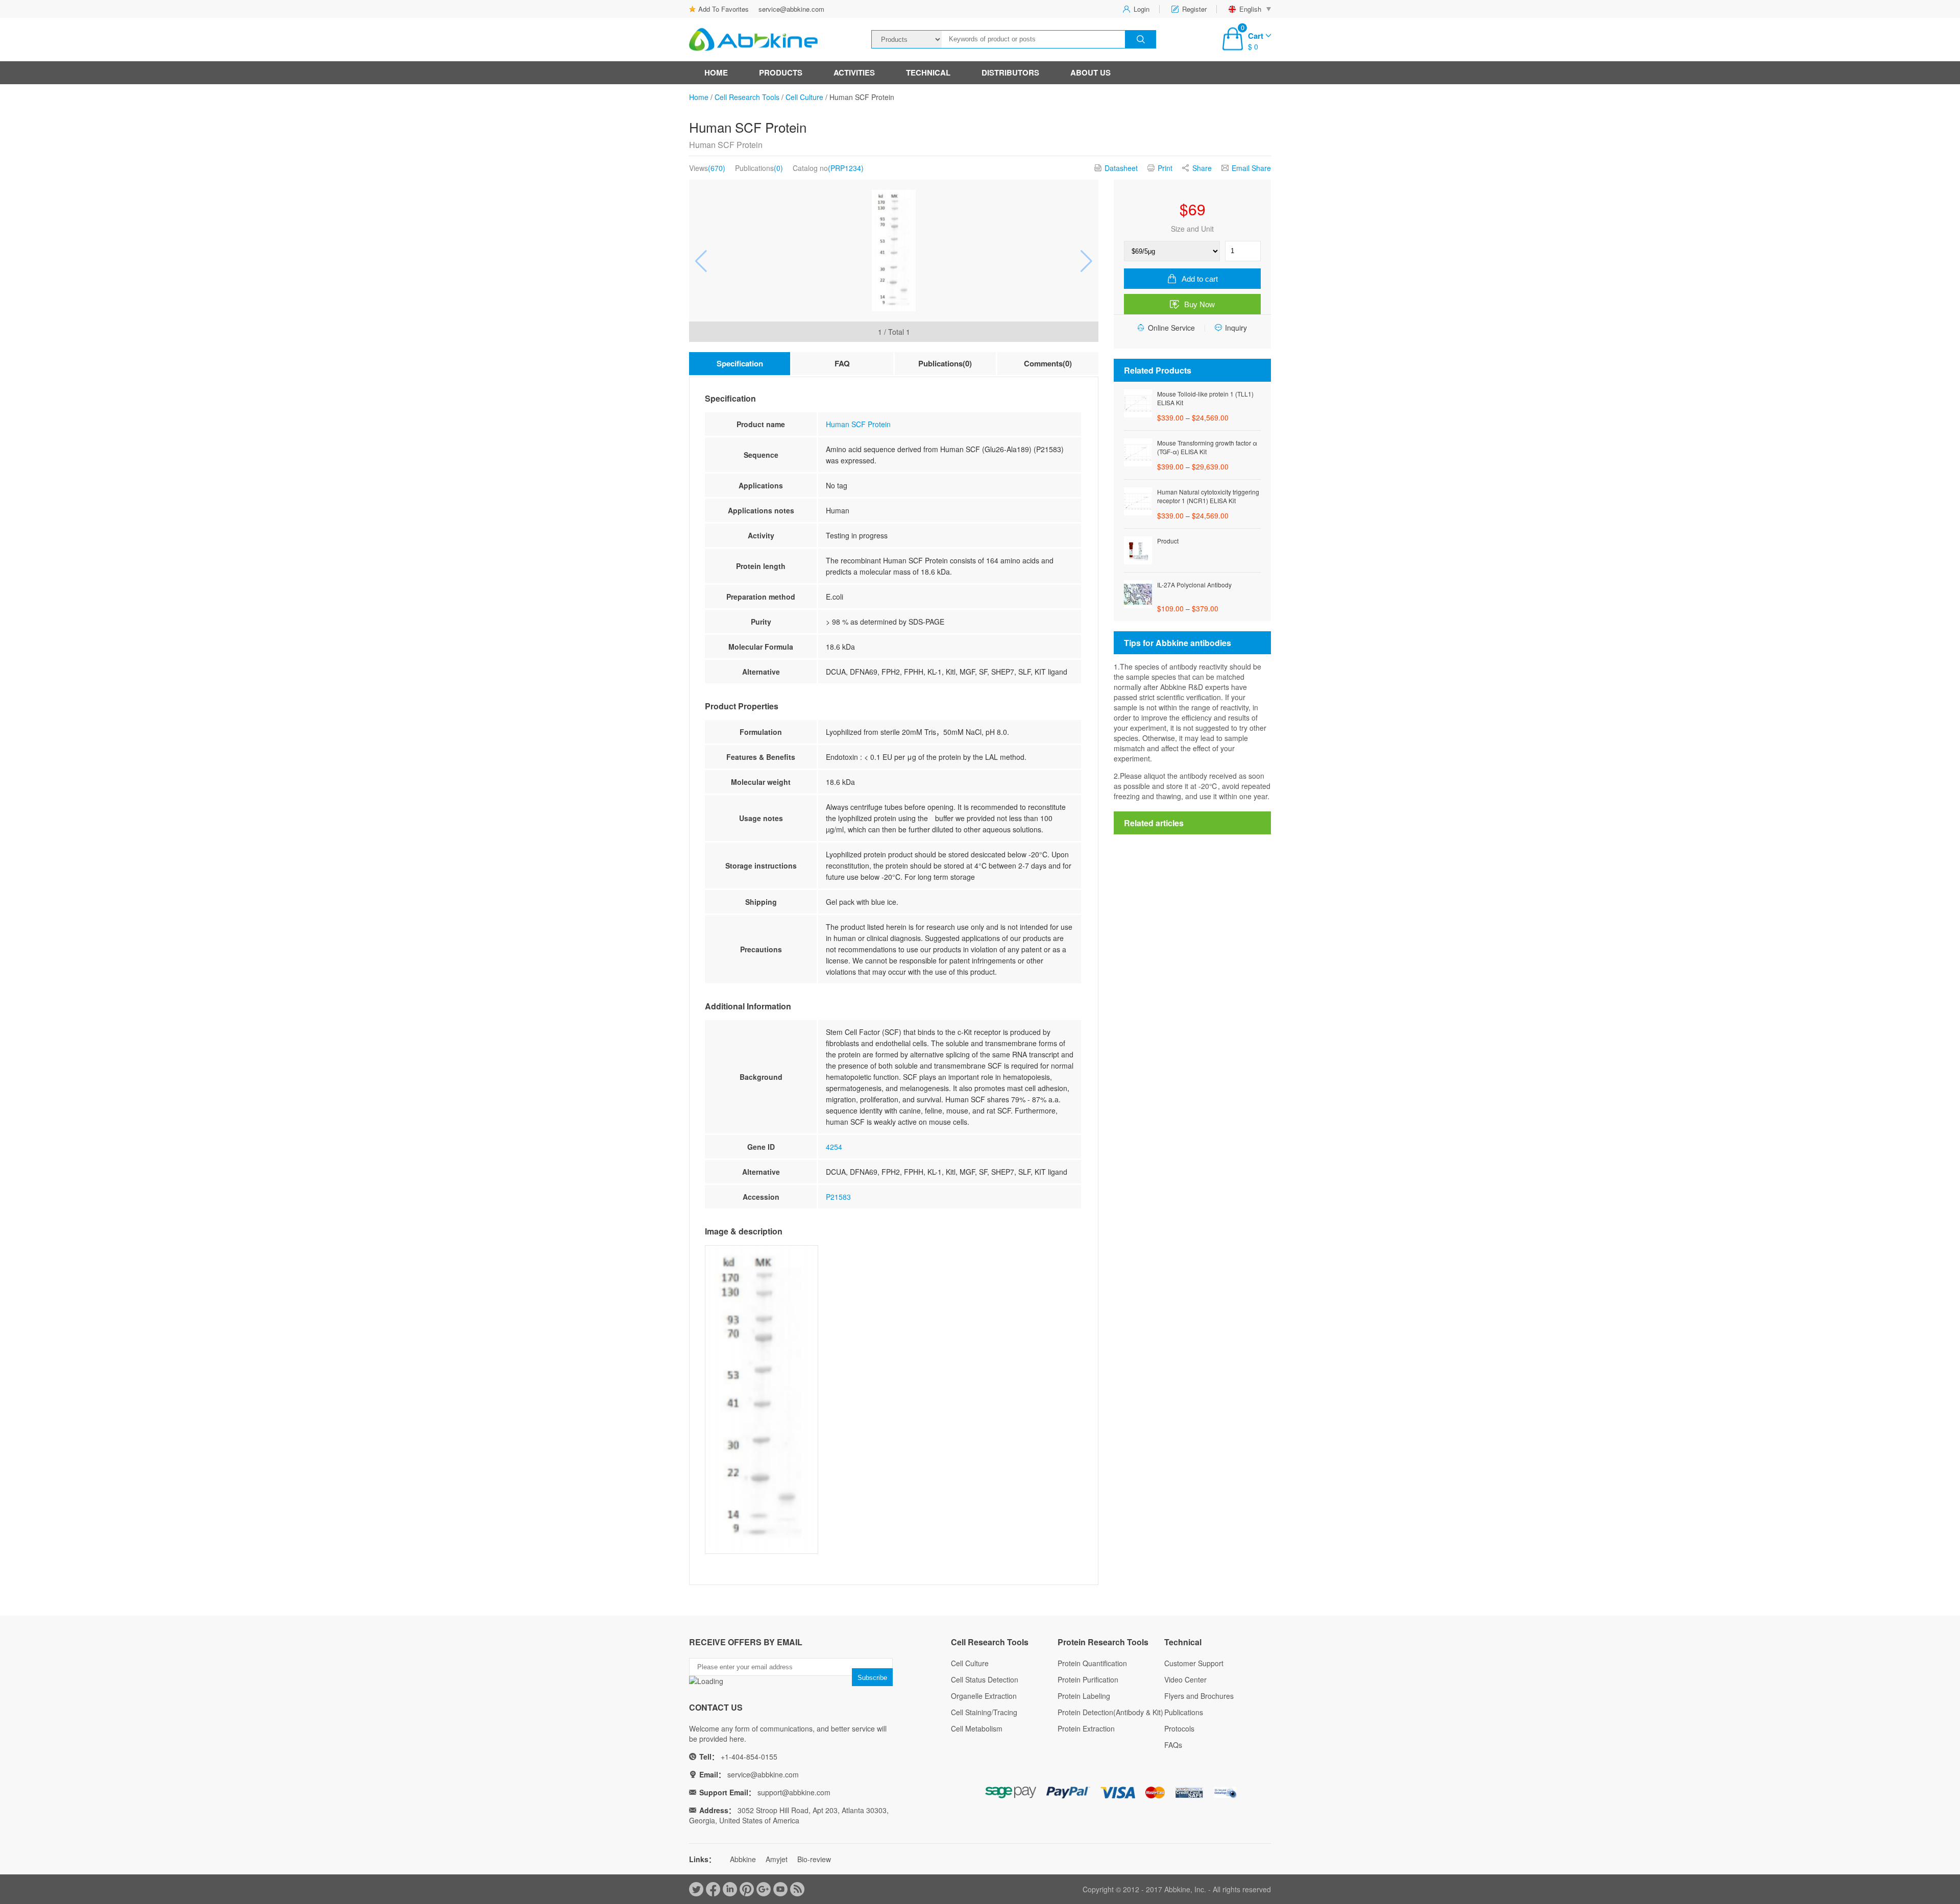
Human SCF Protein (858, 424)
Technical (928, 72)
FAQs (1173, 1745)
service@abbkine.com (791, 9)
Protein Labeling (1084, 1696)
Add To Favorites (724, 9)
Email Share (1251, 168)
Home (716, 72)
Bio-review (814, 1859)
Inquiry (1236, 328)
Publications (1184, 1712)
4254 (834, 1147)
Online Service (1171, 328)
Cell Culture (804, 97)
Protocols (1179, 1728)
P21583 (838, 1197)
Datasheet (1121, 168)
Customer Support (1194, 1663)
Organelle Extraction (984, 1696)
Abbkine (743, 1859)
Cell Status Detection (985, 1679)
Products (781, 72)
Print (1165, 168)
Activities (854, 72)
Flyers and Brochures (1199, 1696)
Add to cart (1200, 279)
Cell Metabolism (977, 1728)
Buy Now (1199, 304)
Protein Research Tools (1103, 1642)
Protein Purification (1088, 1679)
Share (1202, 168)
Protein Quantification (1092, 1663)
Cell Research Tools (747, 97)
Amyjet (777, 1859)
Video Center (1185, 1679)
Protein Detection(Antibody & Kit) (1110, 1712)
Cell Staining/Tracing (984, 1712)
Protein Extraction (1086, 1728)
